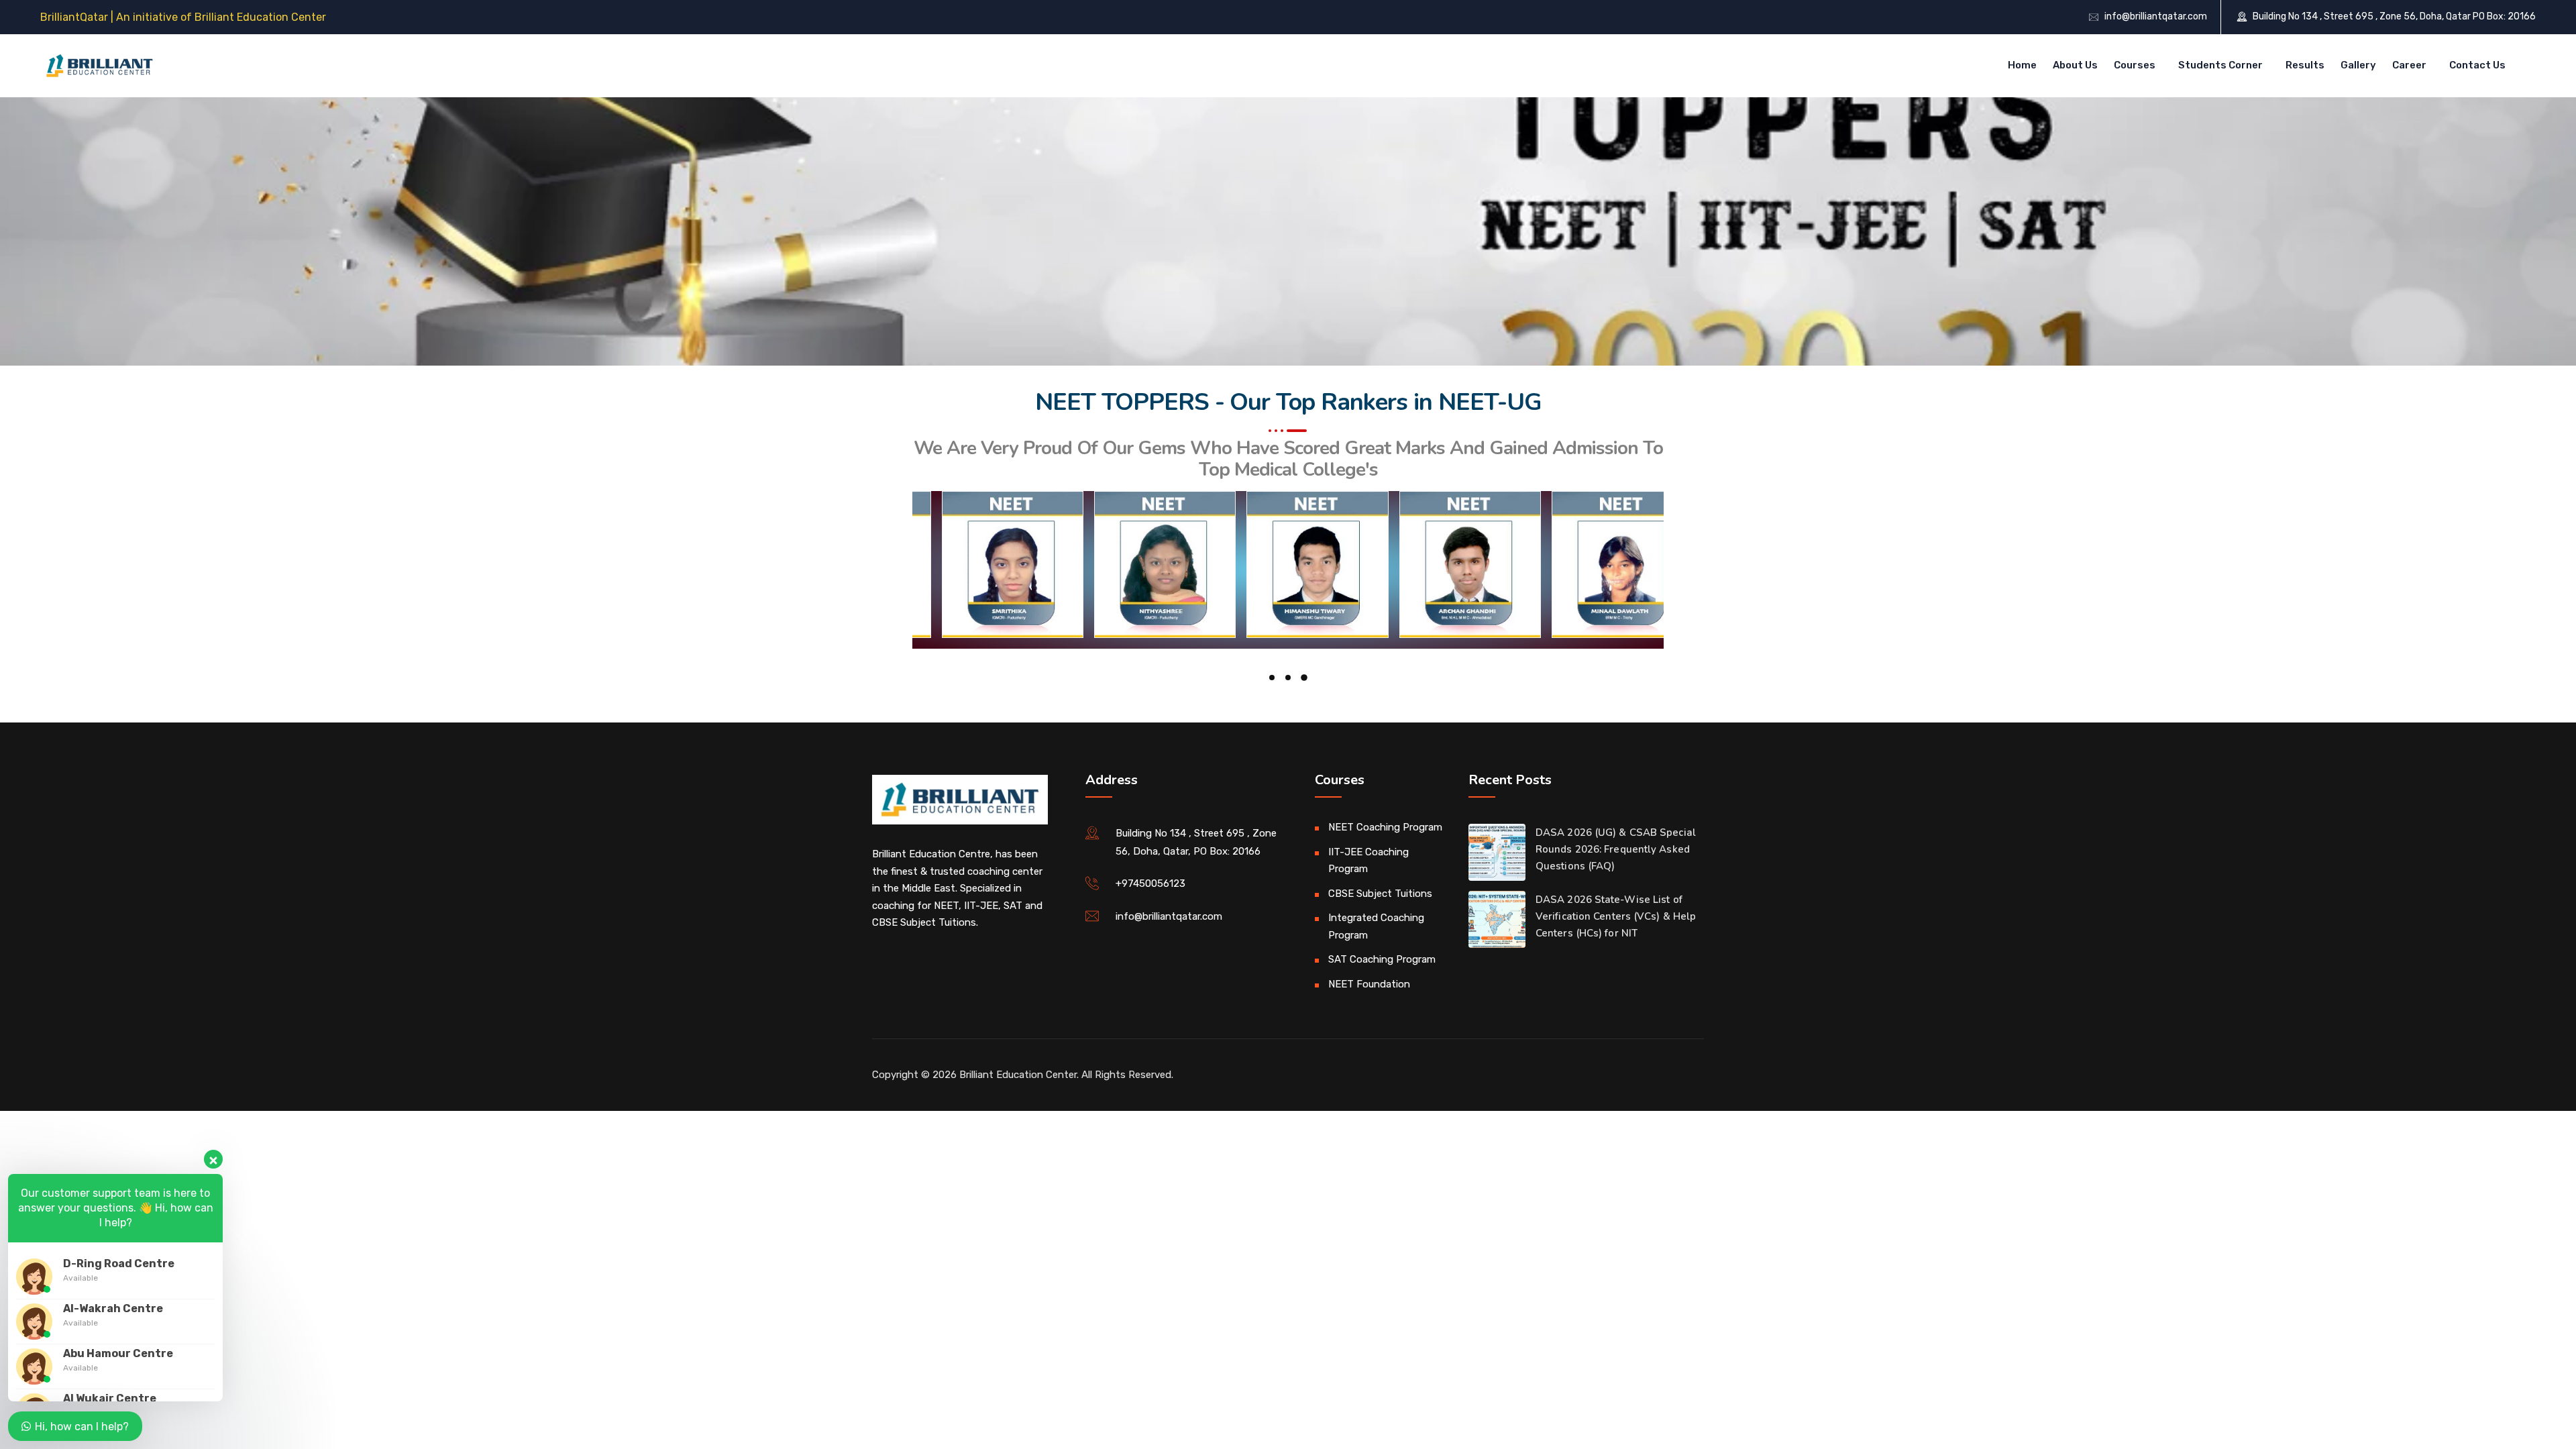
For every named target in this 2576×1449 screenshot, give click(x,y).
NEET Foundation (1369, 984)
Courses (2135, 65)
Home (2022, 65)
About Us (2075, 65)
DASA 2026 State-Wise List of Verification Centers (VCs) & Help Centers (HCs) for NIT (1616, 916)
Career (2409, 65)
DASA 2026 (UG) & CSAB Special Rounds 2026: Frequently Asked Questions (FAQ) (1616, 849)
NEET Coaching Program (1385, 827)
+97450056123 (1150, 883)
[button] (1272, 678)
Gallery (2358, 65)
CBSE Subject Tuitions (1380, 894)
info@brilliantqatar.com (2156, 16)
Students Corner (2220, 65)
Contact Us (2477, 65)
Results (2305, 65)
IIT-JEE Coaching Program (1368, 861)
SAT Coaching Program (1382, 959)
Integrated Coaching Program (1376, 926)
